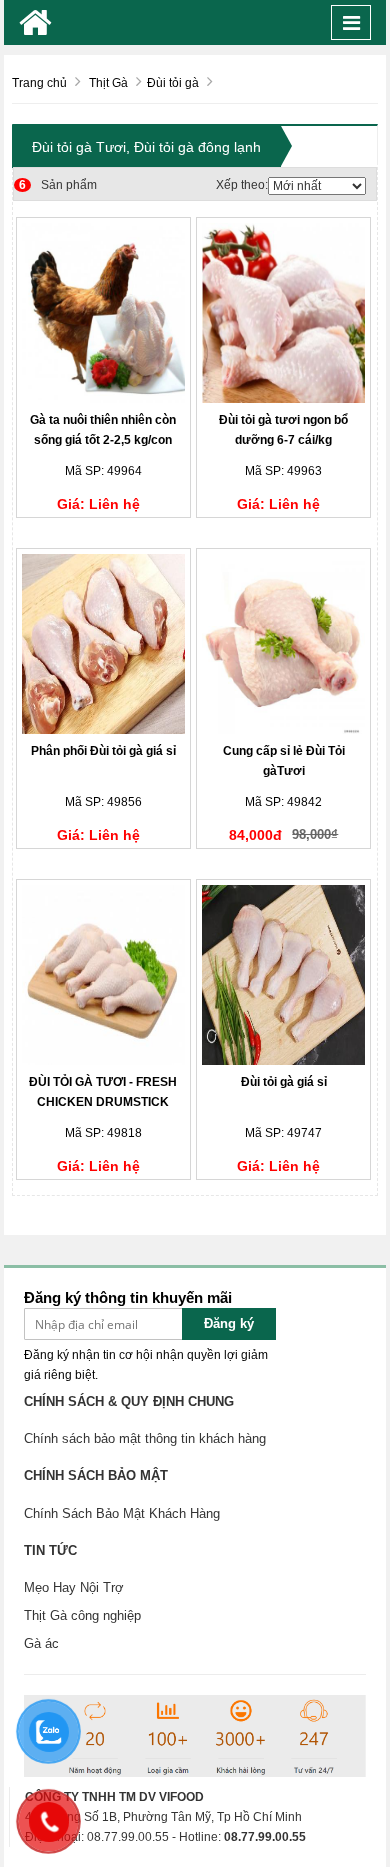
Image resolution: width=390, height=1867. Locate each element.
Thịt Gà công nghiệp (82, 1615)
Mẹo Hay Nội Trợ (74, 1587)
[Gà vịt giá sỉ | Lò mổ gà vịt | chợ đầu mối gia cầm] (35, 22)
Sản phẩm (58, 185)
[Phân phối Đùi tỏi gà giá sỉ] (103, 644)
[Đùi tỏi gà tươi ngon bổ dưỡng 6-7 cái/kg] (283, 313)
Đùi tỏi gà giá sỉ (284, 1082)
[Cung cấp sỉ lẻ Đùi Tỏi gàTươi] (283, 644)
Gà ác (41, 1643)
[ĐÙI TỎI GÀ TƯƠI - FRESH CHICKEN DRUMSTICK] (103, 975)
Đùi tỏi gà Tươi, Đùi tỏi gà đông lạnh (146, 147)
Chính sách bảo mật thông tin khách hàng (145, 1438)
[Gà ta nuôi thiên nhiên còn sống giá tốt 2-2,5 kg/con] (103, 313)
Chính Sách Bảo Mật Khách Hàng (122, 1513)
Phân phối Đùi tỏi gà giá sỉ (103, 751)
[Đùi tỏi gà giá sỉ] (283, 975)
